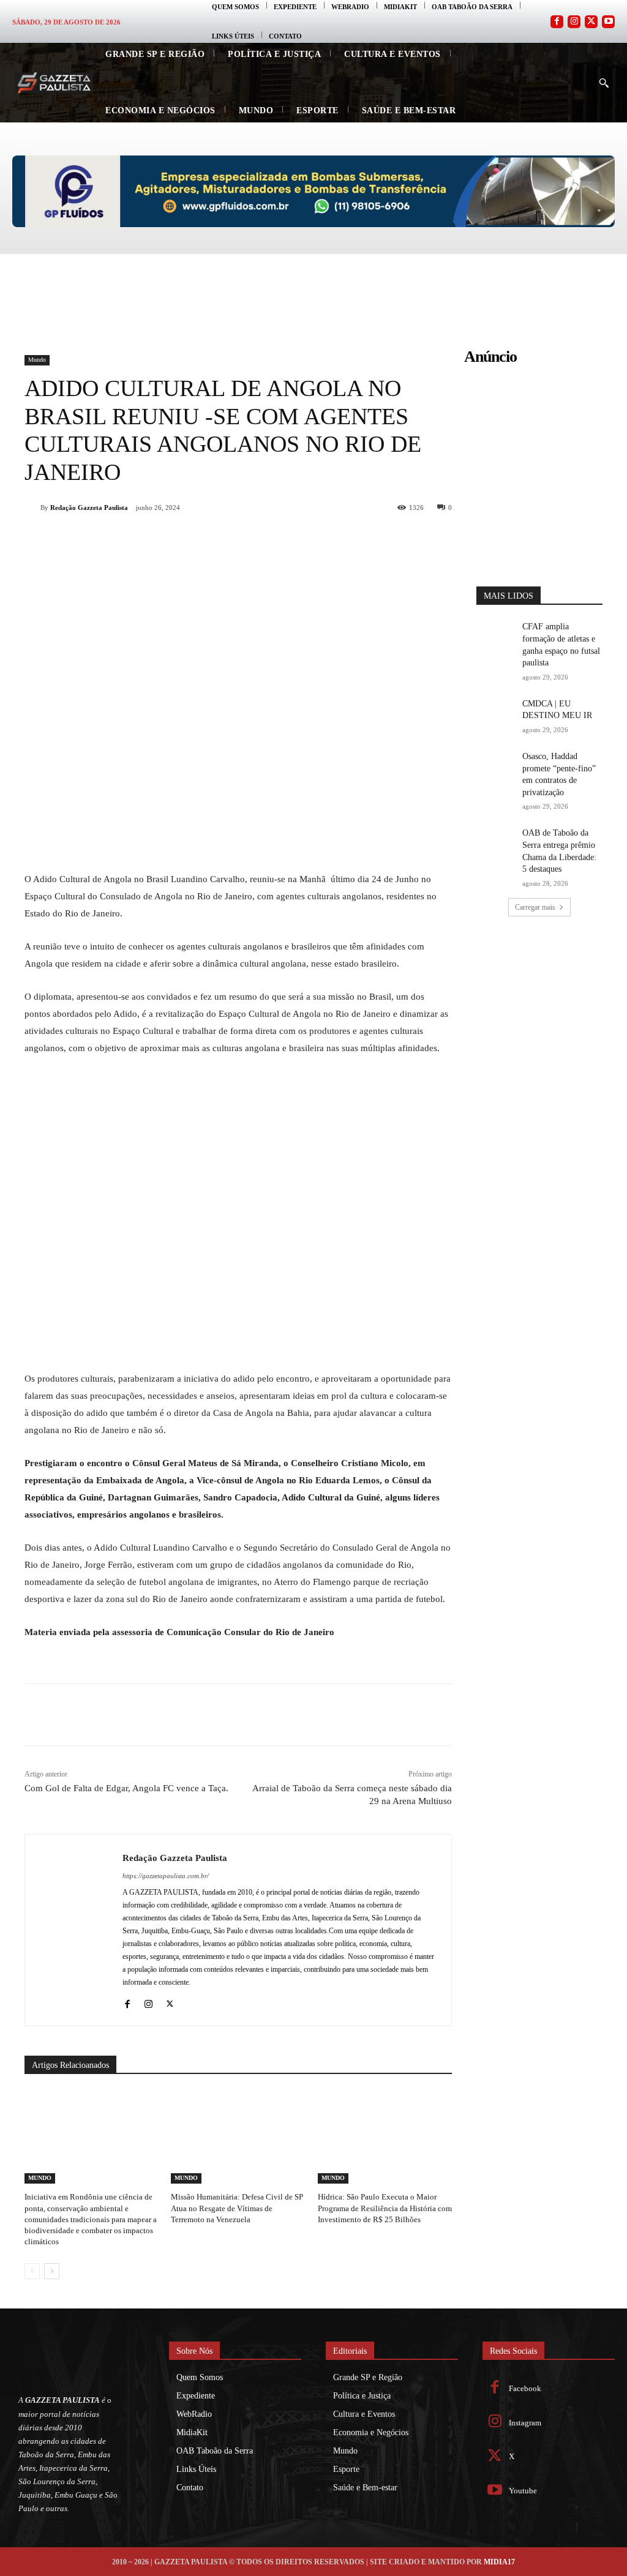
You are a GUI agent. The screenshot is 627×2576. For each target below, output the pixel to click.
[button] (604, 83)
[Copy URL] (276, 539)
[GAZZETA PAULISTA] (54, 83)
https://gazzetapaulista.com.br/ (166, 1876)
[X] (163, 539)
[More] (304, 539)
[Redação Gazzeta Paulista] (32, 507)
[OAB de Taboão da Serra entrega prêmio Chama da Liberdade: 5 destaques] (495, 840)
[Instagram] (574, 22)
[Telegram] (247, 539)
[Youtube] (608, 22)
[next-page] (52, 2271)
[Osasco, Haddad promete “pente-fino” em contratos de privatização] (495, 764)
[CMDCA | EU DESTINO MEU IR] (495, 711)
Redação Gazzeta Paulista (89, 507)
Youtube (523, 2491)
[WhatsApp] (191, 539)
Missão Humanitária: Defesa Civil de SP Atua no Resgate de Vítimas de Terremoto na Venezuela (237, 2208)
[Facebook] (557, 22)
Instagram (525, 2423)
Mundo (37, 360)
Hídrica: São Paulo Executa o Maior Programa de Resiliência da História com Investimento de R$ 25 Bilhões (385, 2208)
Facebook (525, 2388)
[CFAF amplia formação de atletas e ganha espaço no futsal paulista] (495, 634)
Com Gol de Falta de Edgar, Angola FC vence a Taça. (126, 1788)
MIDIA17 (499, 2562)
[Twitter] (591, 22)
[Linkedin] (219, 539)
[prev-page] (32, 2271)
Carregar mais (535, 907)
